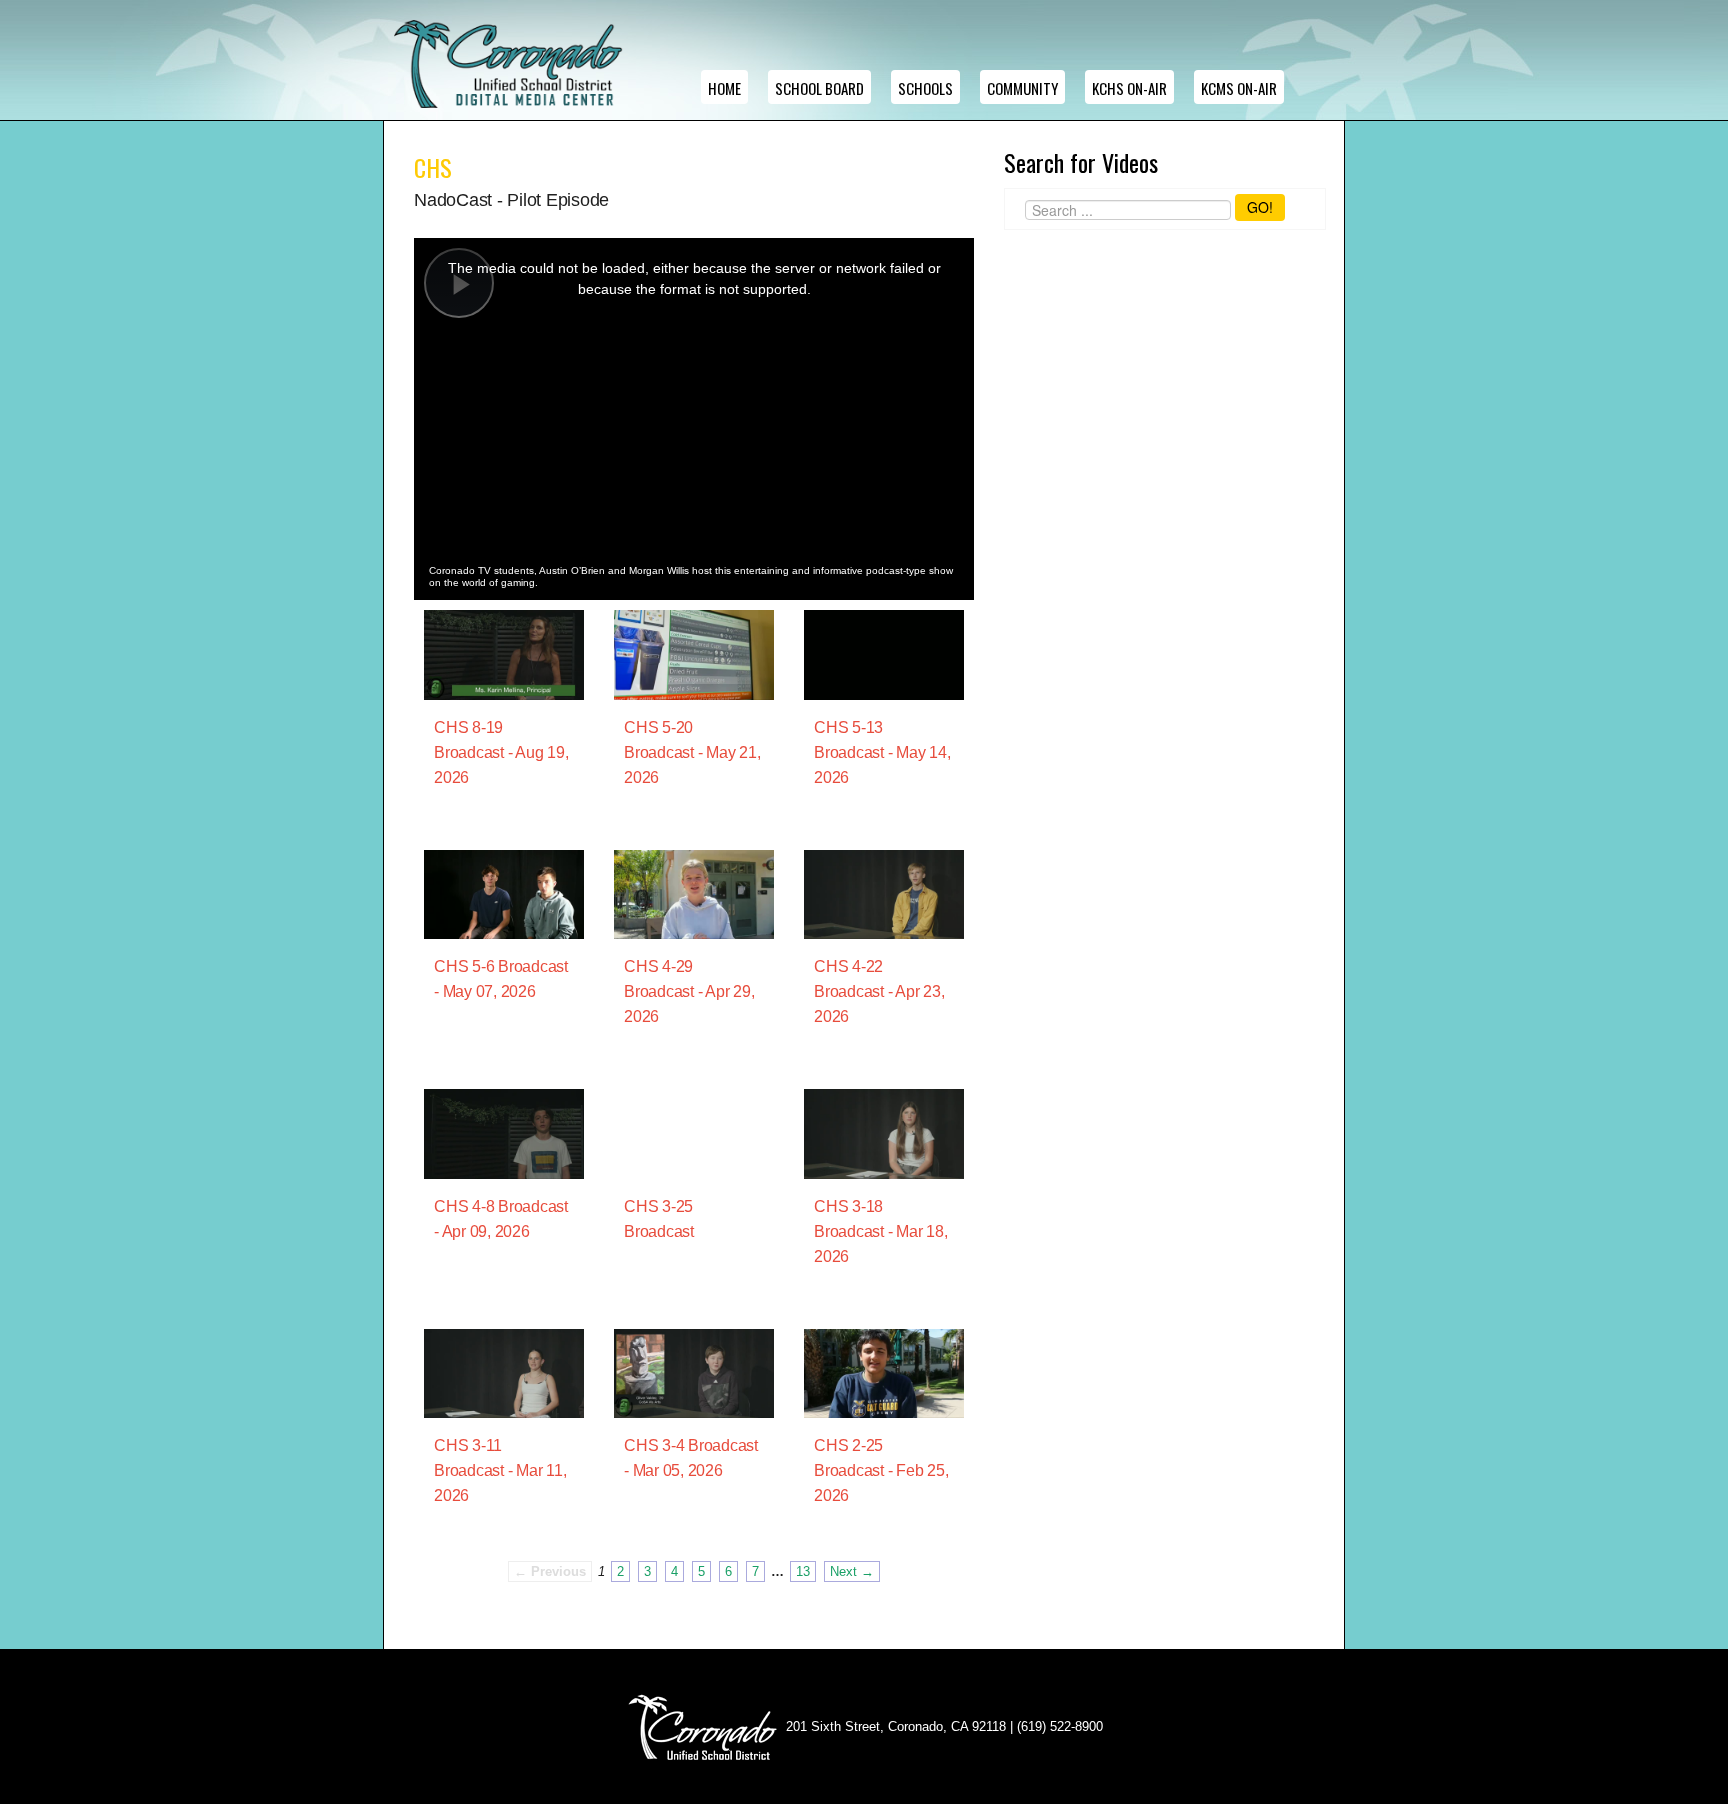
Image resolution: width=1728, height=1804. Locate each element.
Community (1022, 88)
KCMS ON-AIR (1239, 88)
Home (724, 88)
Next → (852, 1571)
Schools (925, 88)
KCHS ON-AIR (1129, 88)
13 (803, 1571)
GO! (1260, 207)
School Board (819, 88)
